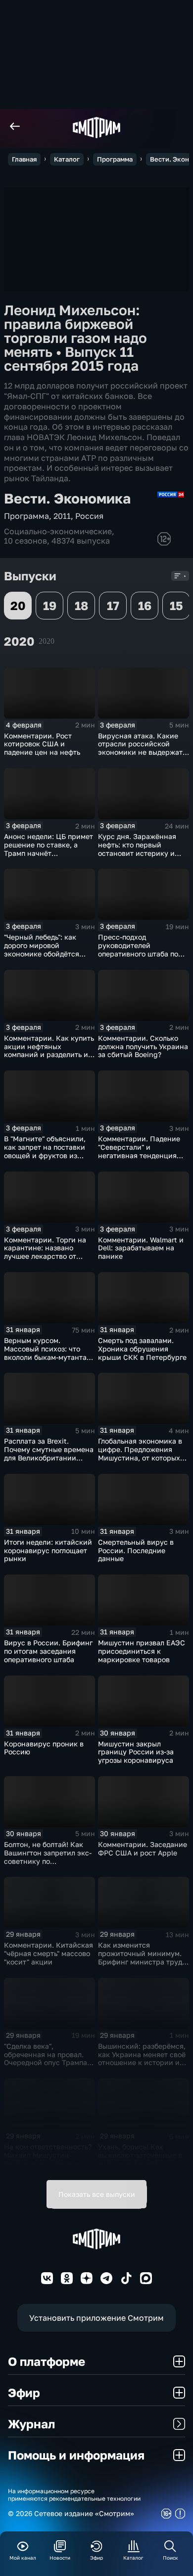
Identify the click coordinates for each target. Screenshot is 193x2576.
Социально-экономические (58, 531)
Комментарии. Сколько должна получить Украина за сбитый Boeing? (143, 1046)
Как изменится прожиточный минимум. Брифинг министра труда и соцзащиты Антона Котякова (142, 1961)
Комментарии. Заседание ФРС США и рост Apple (143, 1848)
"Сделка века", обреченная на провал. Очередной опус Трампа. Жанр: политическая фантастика (47, 2063)
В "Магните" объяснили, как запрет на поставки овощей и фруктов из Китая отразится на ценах (49, 1151)
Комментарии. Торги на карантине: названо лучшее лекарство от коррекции (45, 1252)
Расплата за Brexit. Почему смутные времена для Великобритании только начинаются (49, 1453)
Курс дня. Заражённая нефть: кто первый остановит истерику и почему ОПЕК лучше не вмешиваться (138, 853)
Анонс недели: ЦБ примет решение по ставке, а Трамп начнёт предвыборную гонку (48, 849)
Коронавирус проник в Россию (44, 1748)
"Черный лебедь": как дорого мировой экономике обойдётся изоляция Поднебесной (45, 949)
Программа (115, 159)
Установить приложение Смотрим (96, 2318)
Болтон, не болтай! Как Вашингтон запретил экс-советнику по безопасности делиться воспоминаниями (48, 1861)
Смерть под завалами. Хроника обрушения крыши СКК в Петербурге (142, 1349)
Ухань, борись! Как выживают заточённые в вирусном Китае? (140, 2155)
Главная (24, 159)
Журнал (31, 2424)
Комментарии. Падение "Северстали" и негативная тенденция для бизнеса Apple (139, 1151)
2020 (47, 641)
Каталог (67, 159)
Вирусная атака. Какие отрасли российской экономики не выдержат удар (140, 748)
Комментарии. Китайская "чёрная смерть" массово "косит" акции (48, 1953)
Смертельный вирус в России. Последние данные (136, 1550)
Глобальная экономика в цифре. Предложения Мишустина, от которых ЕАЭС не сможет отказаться (140, 1457)
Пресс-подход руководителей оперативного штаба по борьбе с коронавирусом (141, 949)
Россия (89, 516)
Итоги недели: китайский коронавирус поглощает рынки (48, 1550)
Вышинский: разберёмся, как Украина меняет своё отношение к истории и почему (142, 2058)
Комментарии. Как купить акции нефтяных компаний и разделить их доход (49, 1050)
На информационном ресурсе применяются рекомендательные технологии (74, 2495)
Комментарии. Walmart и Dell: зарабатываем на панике (141, 1248)
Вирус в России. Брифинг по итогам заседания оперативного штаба (48, 1651)
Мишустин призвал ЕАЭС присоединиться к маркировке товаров (142, 1651)
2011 (62, 516)
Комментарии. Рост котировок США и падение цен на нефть (42, 744)
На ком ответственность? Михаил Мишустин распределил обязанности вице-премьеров (49, 2159)
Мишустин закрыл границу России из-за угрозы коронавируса (136, 1752)
